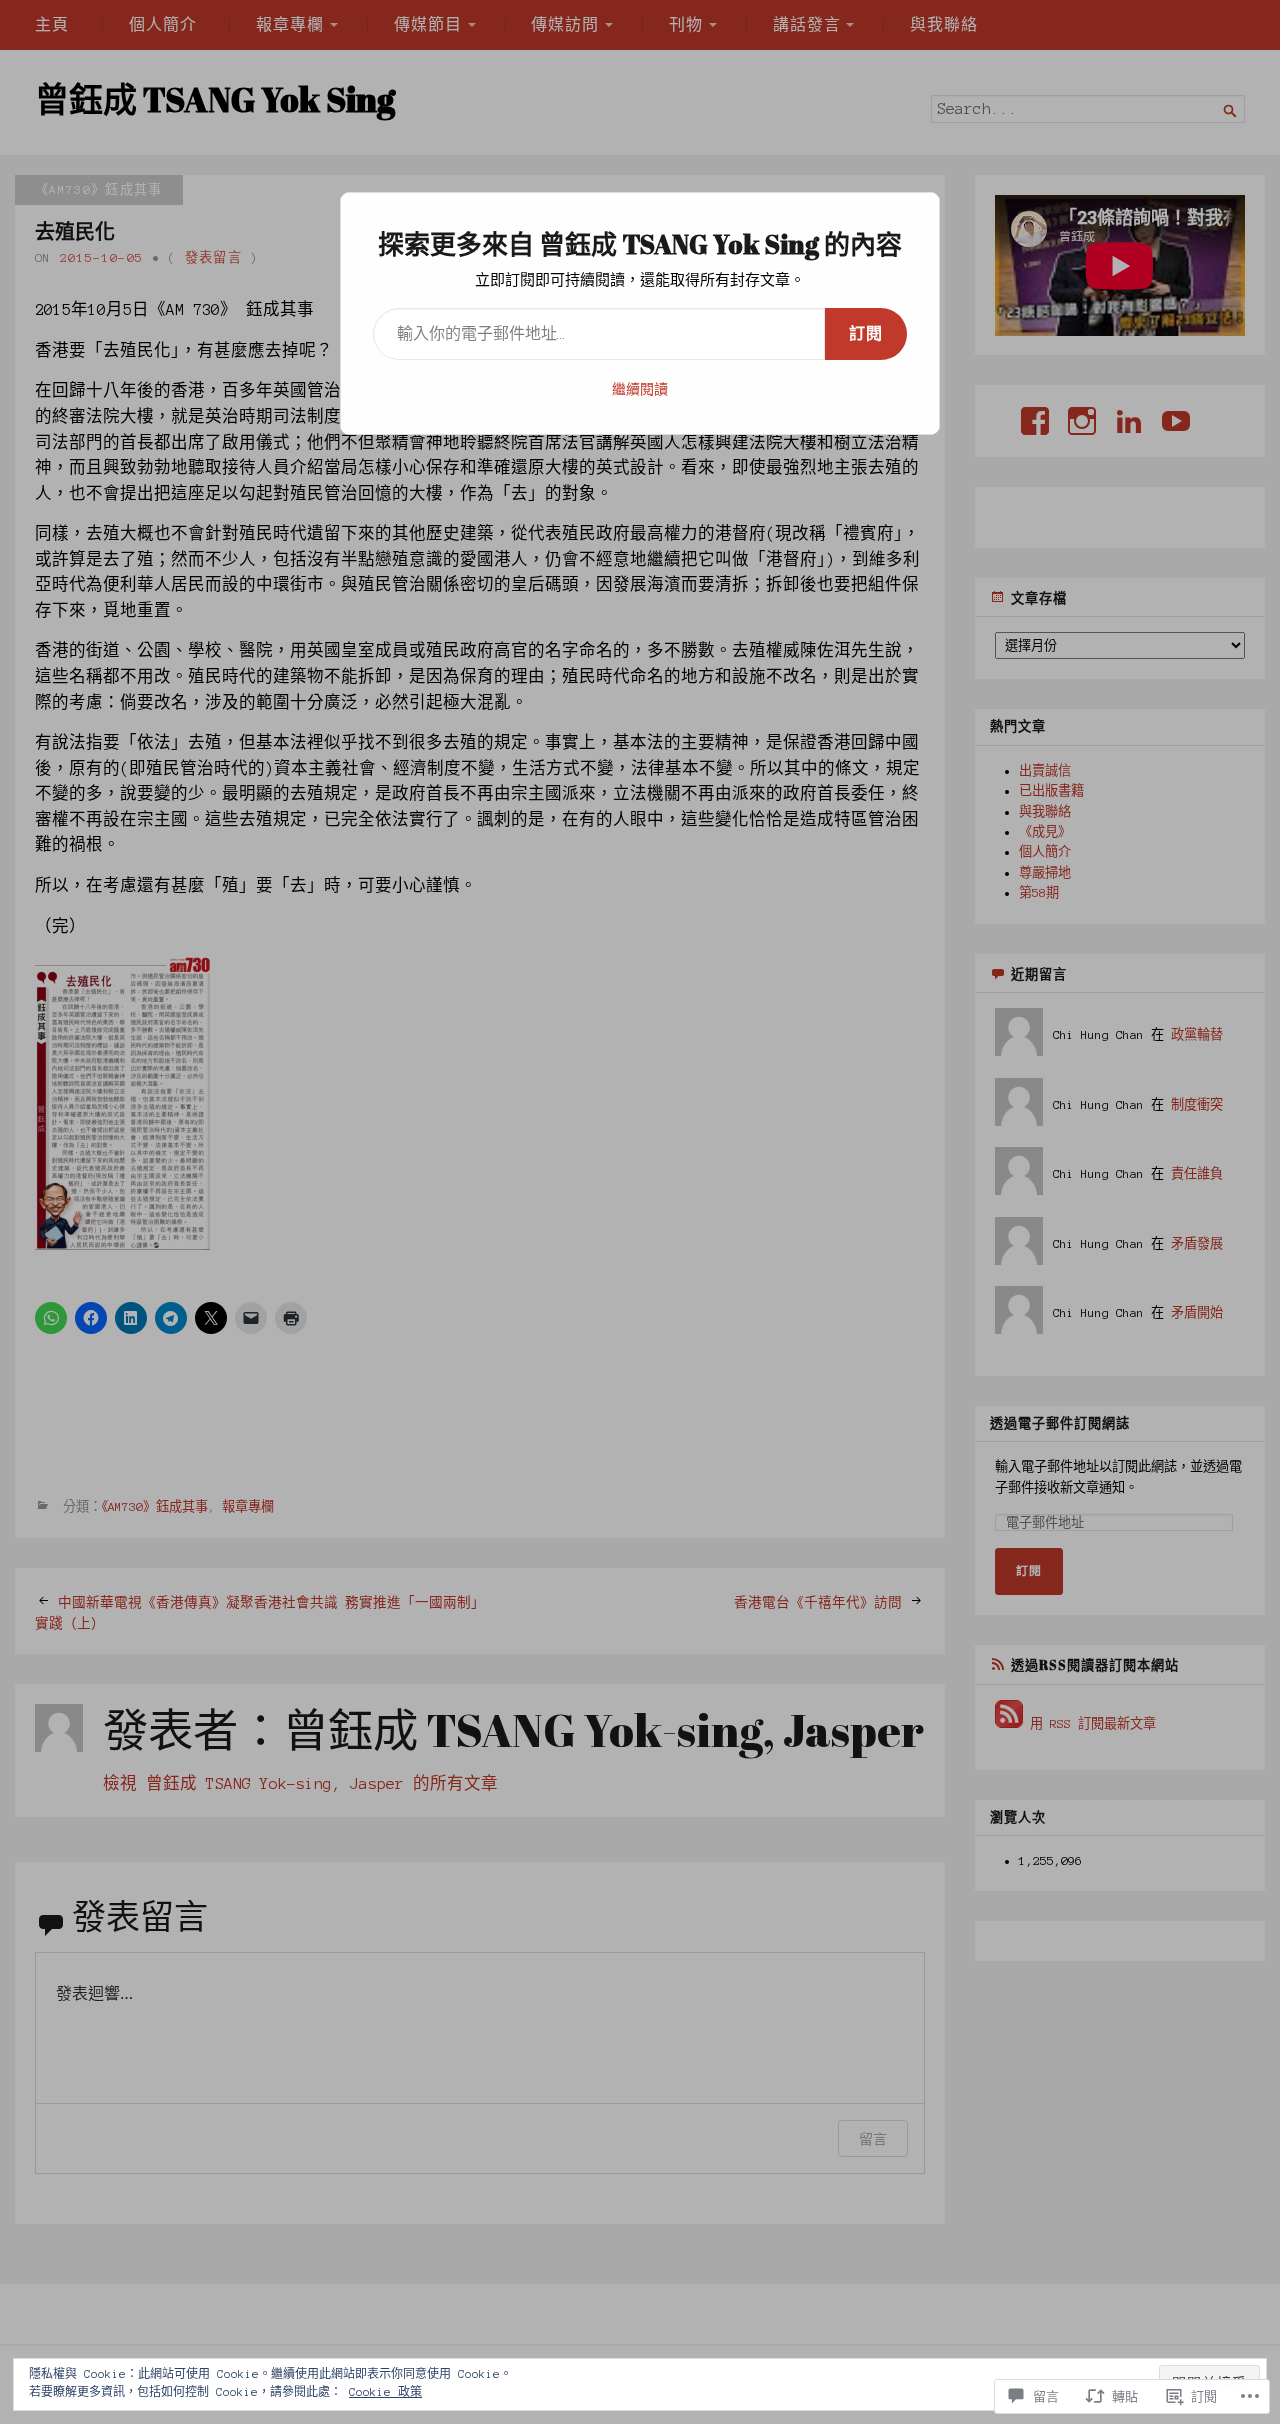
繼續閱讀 (640, 390)
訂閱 (866, 334)
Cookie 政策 (385, 2392)
